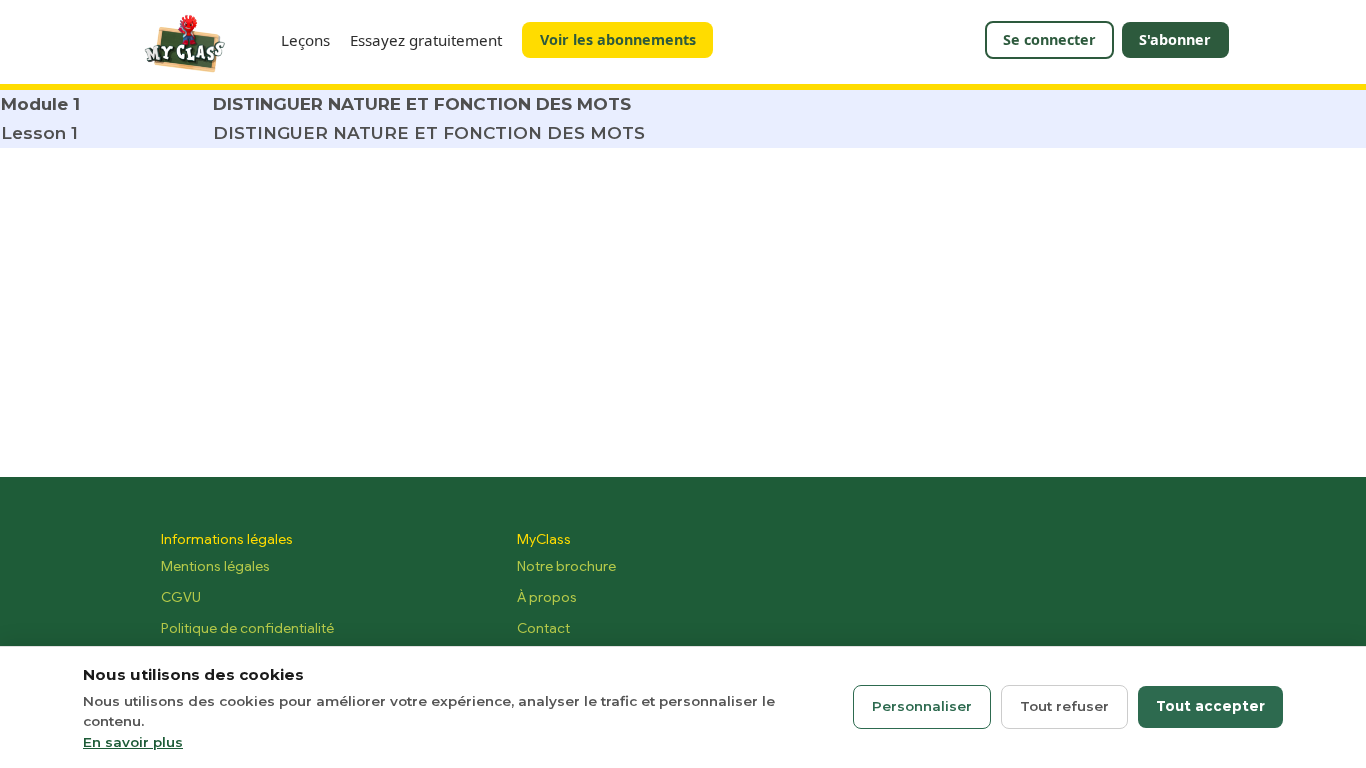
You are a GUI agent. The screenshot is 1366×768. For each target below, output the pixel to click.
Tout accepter (1210, 706)
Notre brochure (566, 566)
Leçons (305, 40)
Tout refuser (1064, 706)
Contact (543, 628)
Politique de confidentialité (247, 628)
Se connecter (1049, 39)
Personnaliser (922, 706)
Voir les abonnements (618, 39)
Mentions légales (215, 566)
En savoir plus (133, 742)
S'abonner (1175, 39)
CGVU (181, 597)
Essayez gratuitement (426, 40)
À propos (547, 597)
